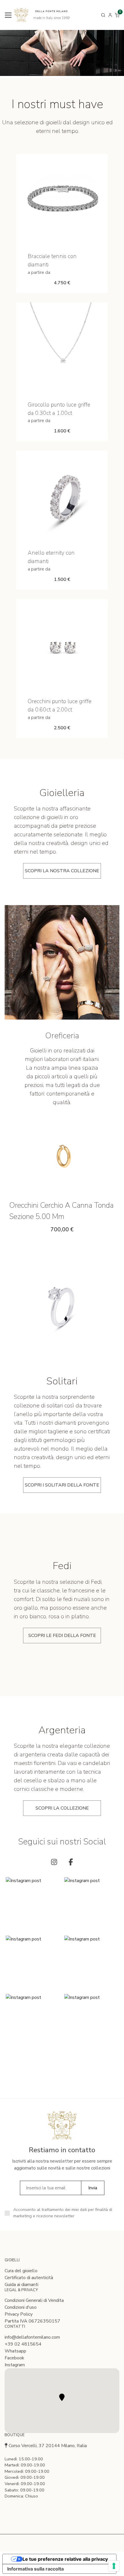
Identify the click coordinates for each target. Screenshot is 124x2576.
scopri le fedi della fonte (62, 1636)
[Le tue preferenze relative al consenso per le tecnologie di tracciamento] (114, 2566)
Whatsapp (15, 2351)
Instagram (15, 2365)
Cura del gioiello (21, 2271)
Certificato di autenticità (29, 2278)
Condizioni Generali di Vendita (34, 2300)
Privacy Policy (19, 2314)
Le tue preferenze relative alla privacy (65, 2559)
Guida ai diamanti (21, 2285)
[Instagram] (54, 1862)
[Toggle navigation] (8, 15)
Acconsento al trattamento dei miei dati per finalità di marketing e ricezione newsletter (63, 2213)
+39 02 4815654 (23, 2344)
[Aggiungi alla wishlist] (70, 236)
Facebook (14, 2358)
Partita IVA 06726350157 (32, 2321)
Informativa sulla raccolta (35, 2569)
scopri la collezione (62, 1808)
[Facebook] (71, 1862)
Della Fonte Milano (51, 11)
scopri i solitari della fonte (62, 1485)
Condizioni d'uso (21, 2307)
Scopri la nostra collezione (62, 871)
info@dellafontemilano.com (32, 2337)
